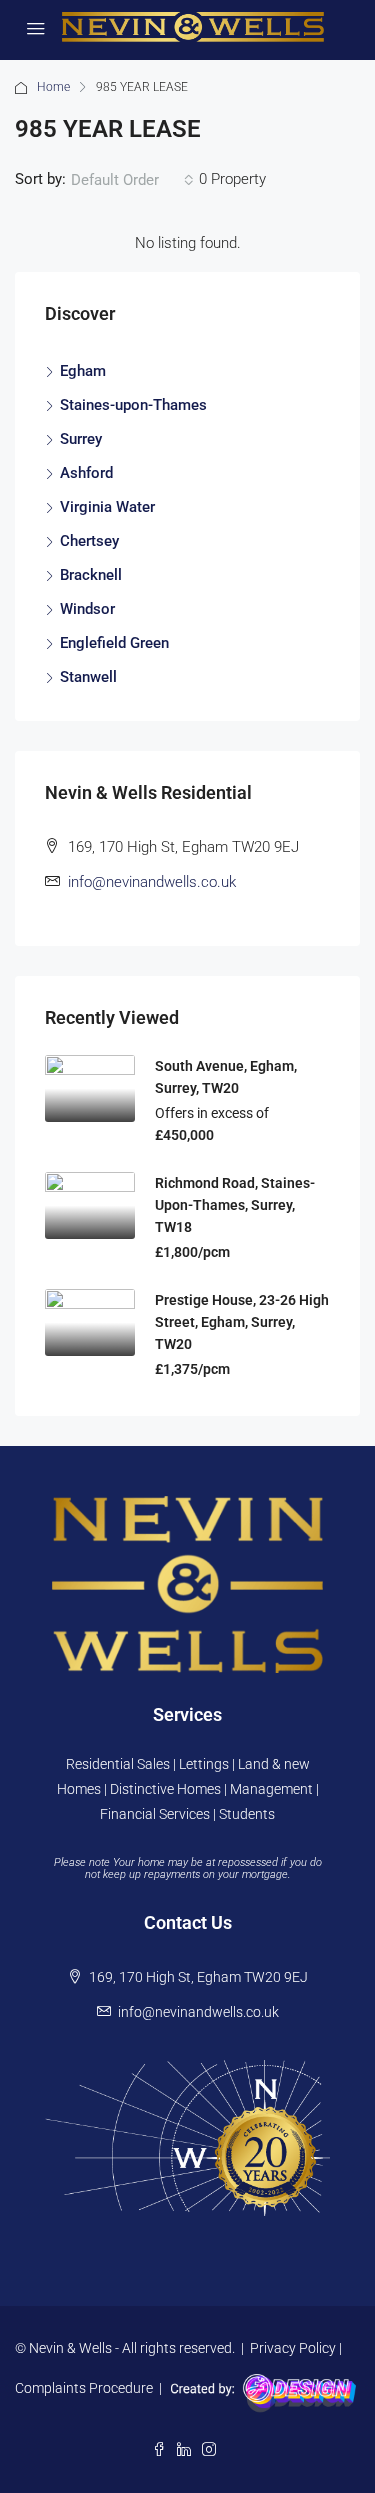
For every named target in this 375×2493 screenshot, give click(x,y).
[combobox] (132, 180)
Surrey (81, 439)
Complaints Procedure (84, 2388)
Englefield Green (114, 643)
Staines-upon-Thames (133, 405)
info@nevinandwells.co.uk (152, 882)
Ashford (86, 473)
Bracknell (91, 575)
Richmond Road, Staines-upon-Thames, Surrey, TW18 (235, 1205)
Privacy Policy (293, 2348)
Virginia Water (107, 507)
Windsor (87, 609)
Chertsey (89, 541)
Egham (83, 371)
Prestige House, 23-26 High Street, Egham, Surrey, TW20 (242, 1322)
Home (53, 87)
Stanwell (88, 677)
